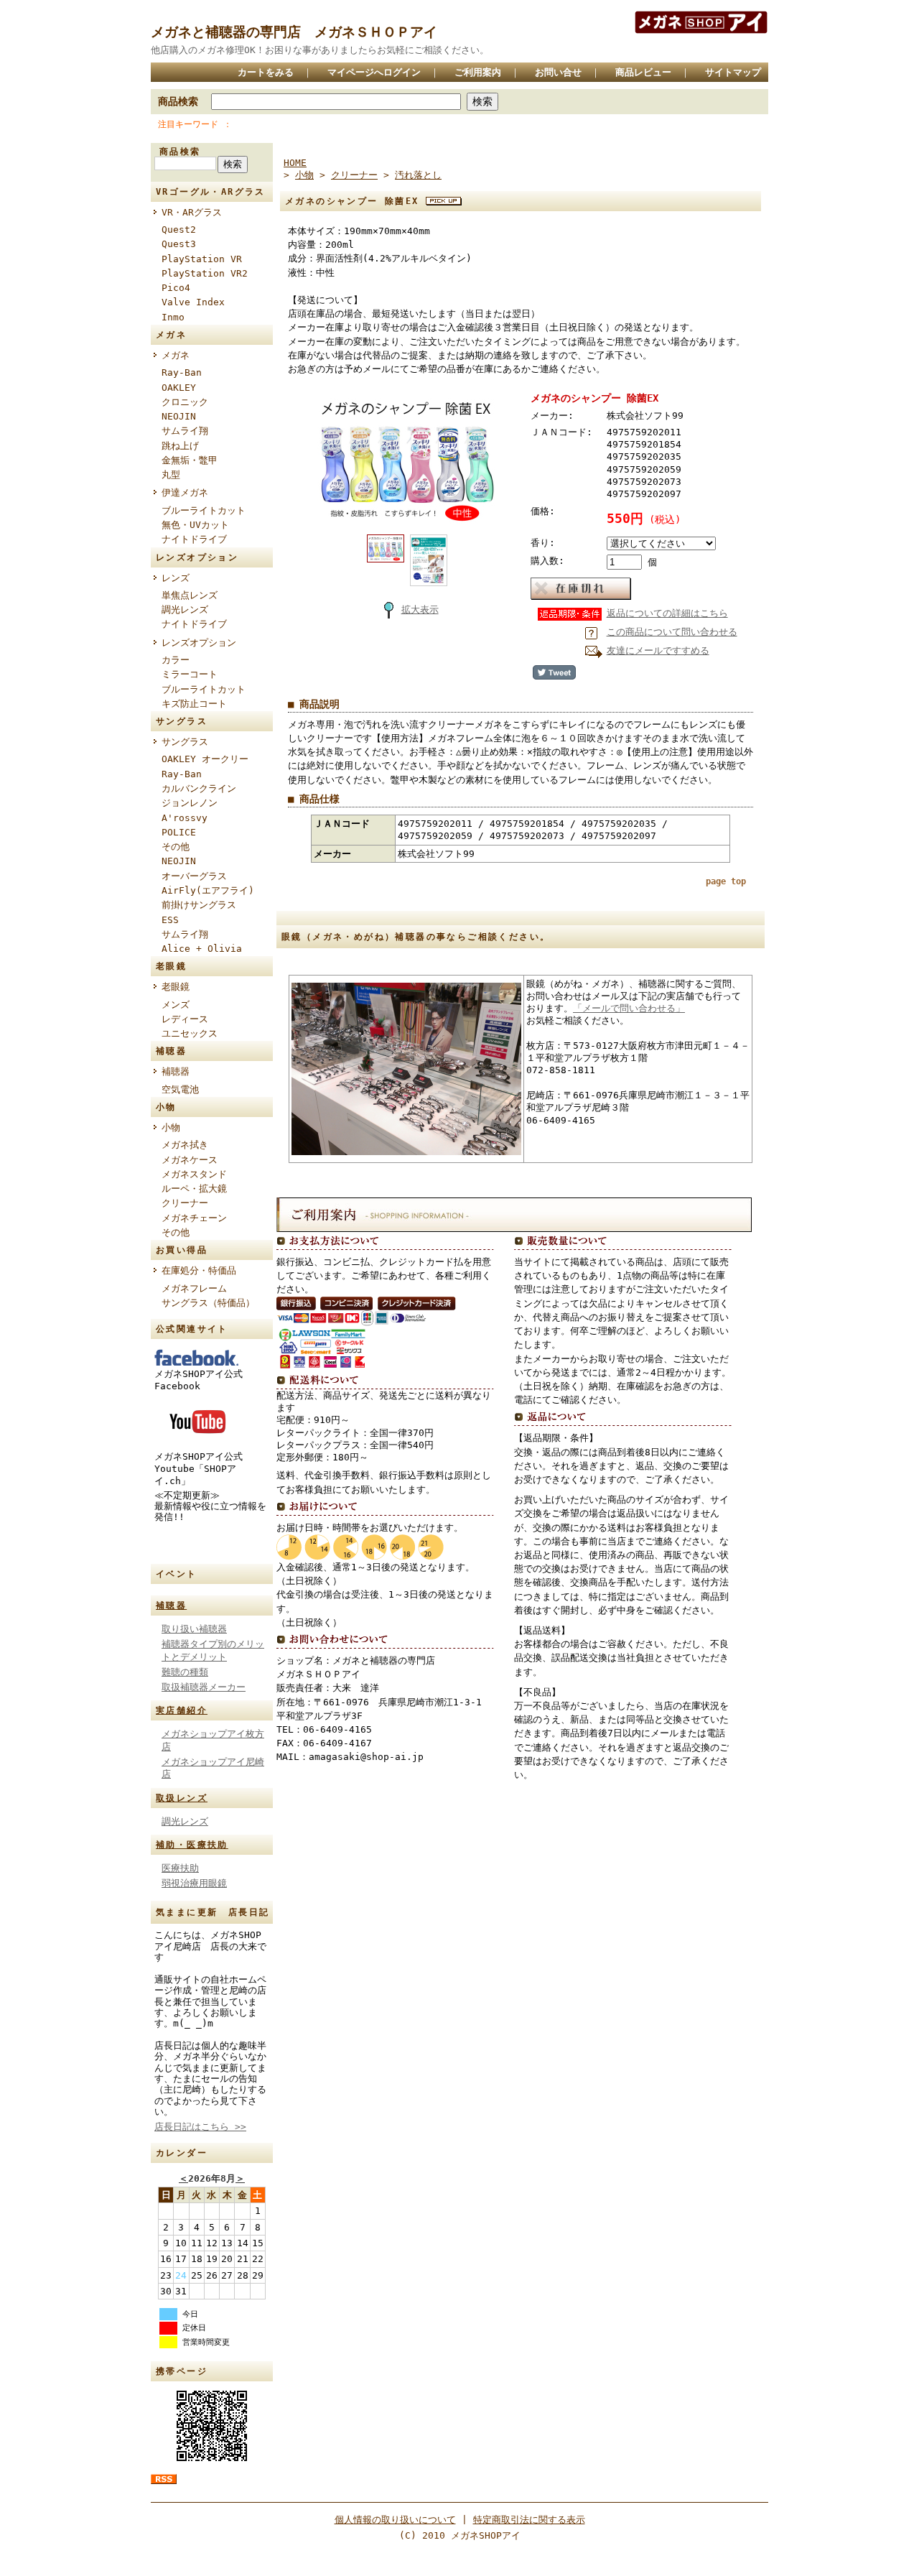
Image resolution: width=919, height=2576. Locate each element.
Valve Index (193, 302)
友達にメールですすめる (658, 650)
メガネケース (190, 1160)
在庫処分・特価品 (199, 1270)
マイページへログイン (374, 72)
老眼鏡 (176, 987)
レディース (185, 1019)
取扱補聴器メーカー (204, 1687)
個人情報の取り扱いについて (395, 2520)
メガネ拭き (185, 1145)
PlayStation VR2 (205, 273)
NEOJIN (179, 416)
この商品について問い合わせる (672, 632)
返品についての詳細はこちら (667, 613)
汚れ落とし (418, 175)
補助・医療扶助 (192, 1845)
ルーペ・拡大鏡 (194, 1189)
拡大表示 (420, 610)
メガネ (176, 355)
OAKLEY (179, 388)
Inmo (173, 317)
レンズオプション (199, 643)
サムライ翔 (185, 431)
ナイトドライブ (194, 539)
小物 (171, 1127)
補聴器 (176, 1071)
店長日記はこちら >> (200, 2127)
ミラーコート (190, 674)
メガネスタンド (194, 1174)
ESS (170, 920)
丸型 (171, 474)
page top (726, 881)
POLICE (179, 832)
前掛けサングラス (199, 905)
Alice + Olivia (202, 949)
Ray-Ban (182, 372)
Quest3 (179, 244)
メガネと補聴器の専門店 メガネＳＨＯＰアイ (294, 32)
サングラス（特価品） (208, 1303)
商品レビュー (643, 72)
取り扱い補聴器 (194, 1629)
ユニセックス (190, 1033)
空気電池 (180, 1089)
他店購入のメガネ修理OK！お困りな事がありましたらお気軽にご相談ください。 (320, 50)
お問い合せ (558, 72)
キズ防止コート (194, 704)
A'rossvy (185, 818)
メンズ (176, 1005)
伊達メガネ (185, 492)
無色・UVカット (195, 525)
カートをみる (266, 72)
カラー (176, 660)
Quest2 (179, 230)
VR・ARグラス (192, 212)
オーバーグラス (194, 876)
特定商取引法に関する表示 (529, 2520)
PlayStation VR (202, 259)
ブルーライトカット (204, 510)
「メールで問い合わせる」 (629, 1008)
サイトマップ (733, 72)
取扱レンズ (182, 1798)
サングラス (185, 742)
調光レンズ (185, 610)
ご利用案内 (478, 72)
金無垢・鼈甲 (190, 460)
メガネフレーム (194, 1288)
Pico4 (176, 288)
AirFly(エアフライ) (208, 890)
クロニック (185, 402)
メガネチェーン (194, 1218)
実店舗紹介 (182, 1710)
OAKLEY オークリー (205, 759)
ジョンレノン (190, 803)
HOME (295, 163)
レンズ (176, 578)
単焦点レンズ (190, 595)
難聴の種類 (185, 1672)
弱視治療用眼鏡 (194, 1883)
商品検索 (178, 101)
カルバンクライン (199, 788)
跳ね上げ (180, 446)
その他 (176, 847)
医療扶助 (180, 1868)
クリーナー (185, 1203)
